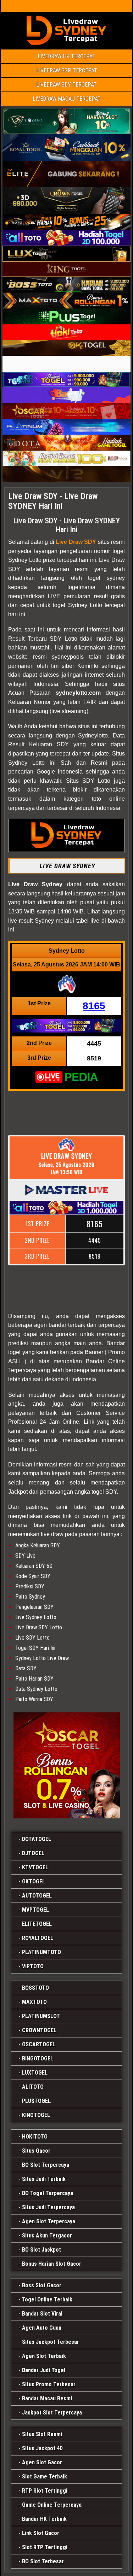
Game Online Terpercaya (52, 2505)
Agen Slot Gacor (42, 2462)
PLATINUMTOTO (41, 1952)
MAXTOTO (34, 2002)
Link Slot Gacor (41, 2533)
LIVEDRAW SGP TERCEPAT (67, 70)
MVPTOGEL (35, 1910)
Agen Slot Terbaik (44, 2356)
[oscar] (66, 1765)
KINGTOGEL (36, 2115)
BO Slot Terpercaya (46, 2165)
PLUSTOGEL (36, 2101)
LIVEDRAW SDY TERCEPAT (66, 85)
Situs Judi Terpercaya (48, 2207)
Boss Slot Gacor (42, 2285)
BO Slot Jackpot (41, 2250)
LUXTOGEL (35, 2073)
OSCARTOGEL (39, 2044)
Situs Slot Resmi (42, 2434)
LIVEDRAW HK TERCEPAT (66, 56)
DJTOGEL (33, 1853)
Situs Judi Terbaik (44, 2179)
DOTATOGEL (37, 1839)
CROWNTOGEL (39, 2030)
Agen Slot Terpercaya (49, 2221)
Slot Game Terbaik (45, 2477)
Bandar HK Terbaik (44, 2519)
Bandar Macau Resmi (47, 2398)
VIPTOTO (33, 1966)
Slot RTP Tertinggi (45, 2547)
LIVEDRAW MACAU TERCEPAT (67, 99)
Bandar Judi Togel (44, 2370)
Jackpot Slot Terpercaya (52, 2413)
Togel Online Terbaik (47, 2299)
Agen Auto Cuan (42, 2328)
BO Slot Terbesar (43, 2561)
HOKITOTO (35, 2137)
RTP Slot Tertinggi (45, 2491)
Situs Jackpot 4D (42, 2448)
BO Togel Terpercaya (48, 2193)
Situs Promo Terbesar (49, 2384)
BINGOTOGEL (38, 2059)
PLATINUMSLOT (41, 2016)
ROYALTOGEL (38, 1938)
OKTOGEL (34, 1881)
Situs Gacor (36, 2151)
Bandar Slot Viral (42, 2314)
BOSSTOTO (35, 1988)
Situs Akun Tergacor (47, 2236)
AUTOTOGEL (37, 1896)
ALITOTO (33, 2087)
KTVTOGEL (35, 1867)
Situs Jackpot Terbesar (51, 2342)
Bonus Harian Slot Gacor (52, 2264)
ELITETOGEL (37, 1924)
